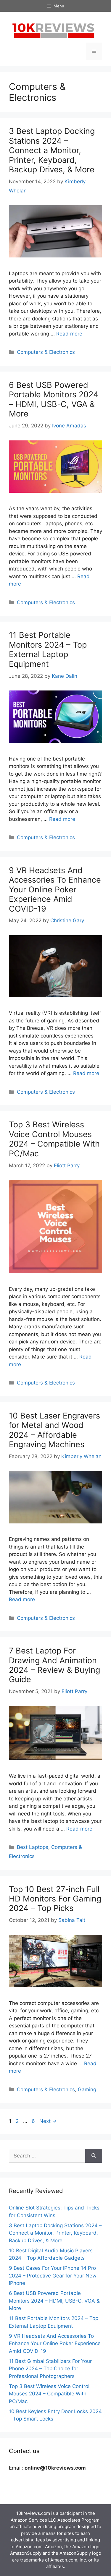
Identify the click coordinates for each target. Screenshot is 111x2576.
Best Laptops (33, 1847)
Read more (69, 334)
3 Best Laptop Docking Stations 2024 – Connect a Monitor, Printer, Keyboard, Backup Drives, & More (52, 150)
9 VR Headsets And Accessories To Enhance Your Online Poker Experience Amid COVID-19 (55, 890)
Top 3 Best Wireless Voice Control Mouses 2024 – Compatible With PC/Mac (54, 1139)
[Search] (94, 2156)
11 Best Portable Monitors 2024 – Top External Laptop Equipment (48, 649)
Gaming (87, 2089)
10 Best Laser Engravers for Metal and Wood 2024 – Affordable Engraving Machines (54, 1430)
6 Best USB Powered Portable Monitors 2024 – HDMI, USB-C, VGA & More (54, 399)
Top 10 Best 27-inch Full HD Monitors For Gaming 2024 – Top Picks (55, 1899)
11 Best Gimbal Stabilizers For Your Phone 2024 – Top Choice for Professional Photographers (50, 2369)
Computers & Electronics (46, 352)
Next (48, 2121)
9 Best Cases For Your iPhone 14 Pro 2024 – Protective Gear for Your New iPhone (53, 2276)
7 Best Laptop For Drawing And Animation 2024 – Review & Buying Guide (54, 1665)
